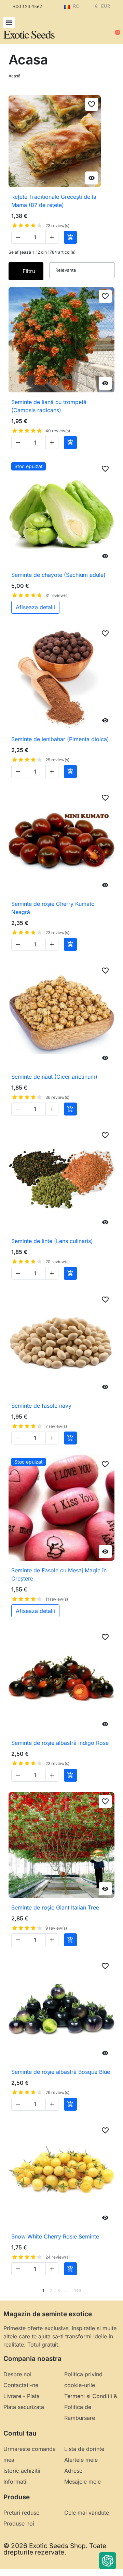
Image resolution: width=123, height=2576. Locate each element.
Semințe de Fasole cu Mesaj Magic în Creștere (59, 1574)
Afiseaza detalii (35, 607)
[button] (9, 23)
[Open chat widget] (108, 2561)
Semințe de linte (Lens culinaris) (52, 1241)
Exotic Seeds (29, 34)
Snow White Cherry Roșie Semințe (55, 2236)
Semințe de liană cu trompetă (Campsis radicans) (49, 406)
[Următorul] (112, 2291)
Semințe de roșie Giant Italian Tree (55, 1907)
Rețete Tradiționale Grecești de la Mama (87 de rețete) (54, 201)
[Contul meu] (92, 29)
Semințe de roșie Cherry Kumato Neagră (53, 908)
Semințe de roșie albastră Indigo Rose (60, 1743)
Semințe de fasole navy (41, 1406)
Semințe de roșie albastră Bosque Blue (61, 2072)
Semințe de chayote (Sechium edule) (58, 575)
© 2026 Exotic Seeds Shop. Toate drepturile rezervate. (55, 2549)
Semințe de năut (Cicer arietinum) (54, 1077)
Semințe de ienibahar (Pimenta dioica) (60, 739)
